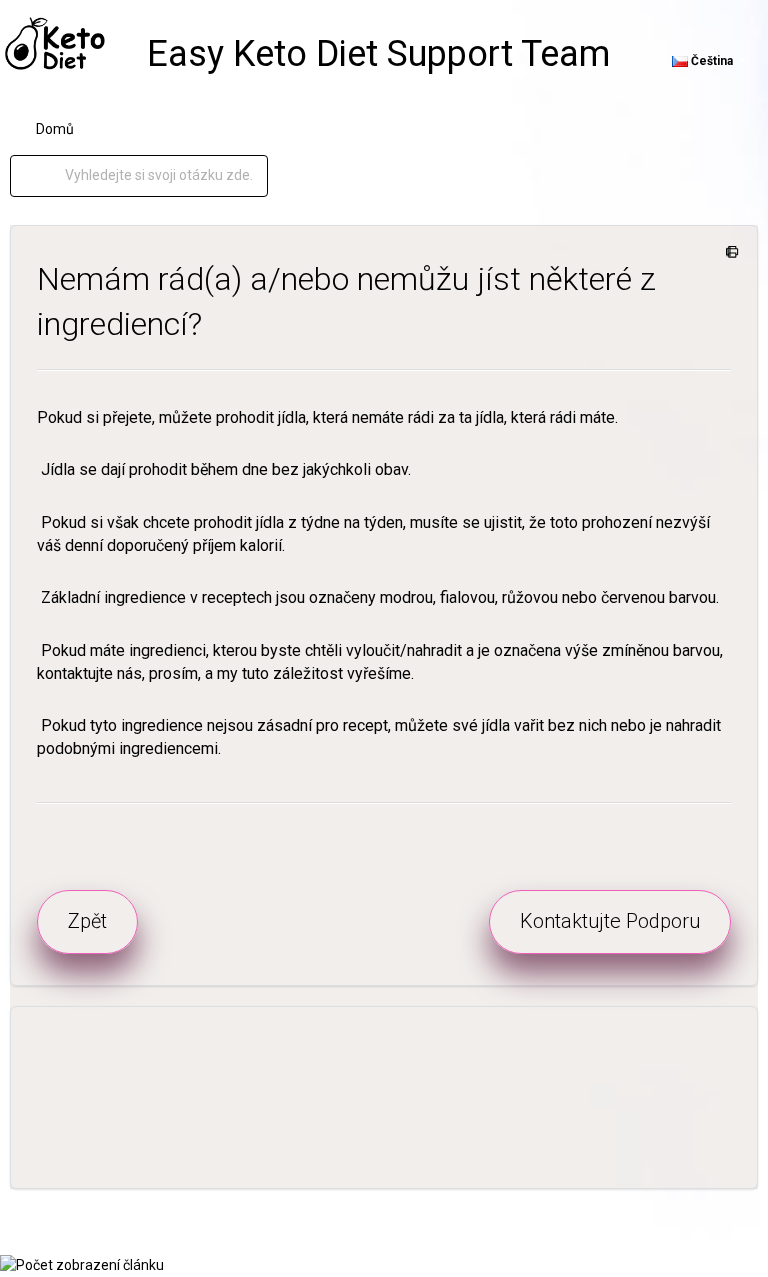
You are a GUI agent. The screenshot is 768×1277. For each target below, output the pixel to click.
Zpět (87, 921)
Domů (55, 129)
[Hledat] (48, 176)
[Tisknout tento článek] (728, 253)
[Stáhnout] (347, 629)
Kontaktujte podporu (610, 921)
